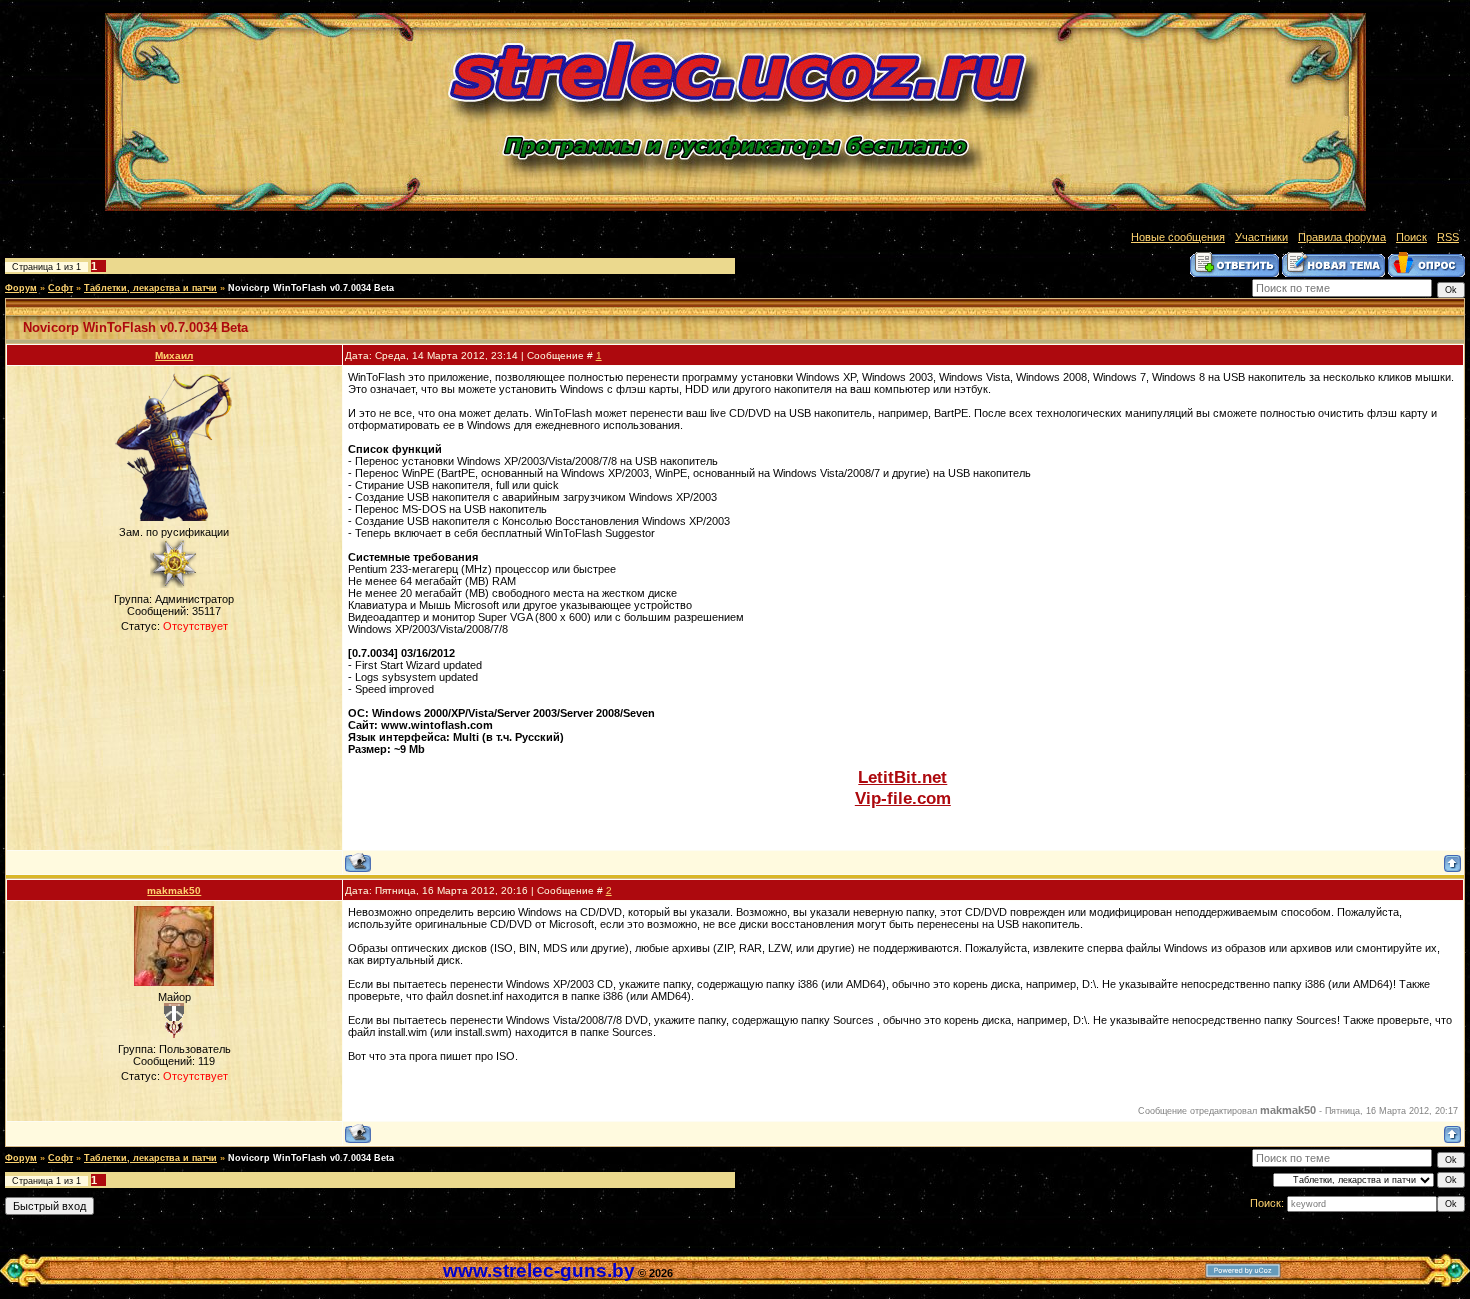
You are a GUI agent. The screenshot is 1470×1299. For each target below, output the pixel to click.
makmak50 (174, 890)
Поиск (1411, 237)
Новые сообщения (1178, 237)
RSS (1448, 237)
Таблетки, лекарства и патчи (150, 288)
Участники (1261, 237)
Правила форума (1342, 237)
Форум (21, 288)
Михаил (174, 355)
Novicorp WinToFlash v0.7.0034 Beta (311, 288)
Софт (60, 288)
